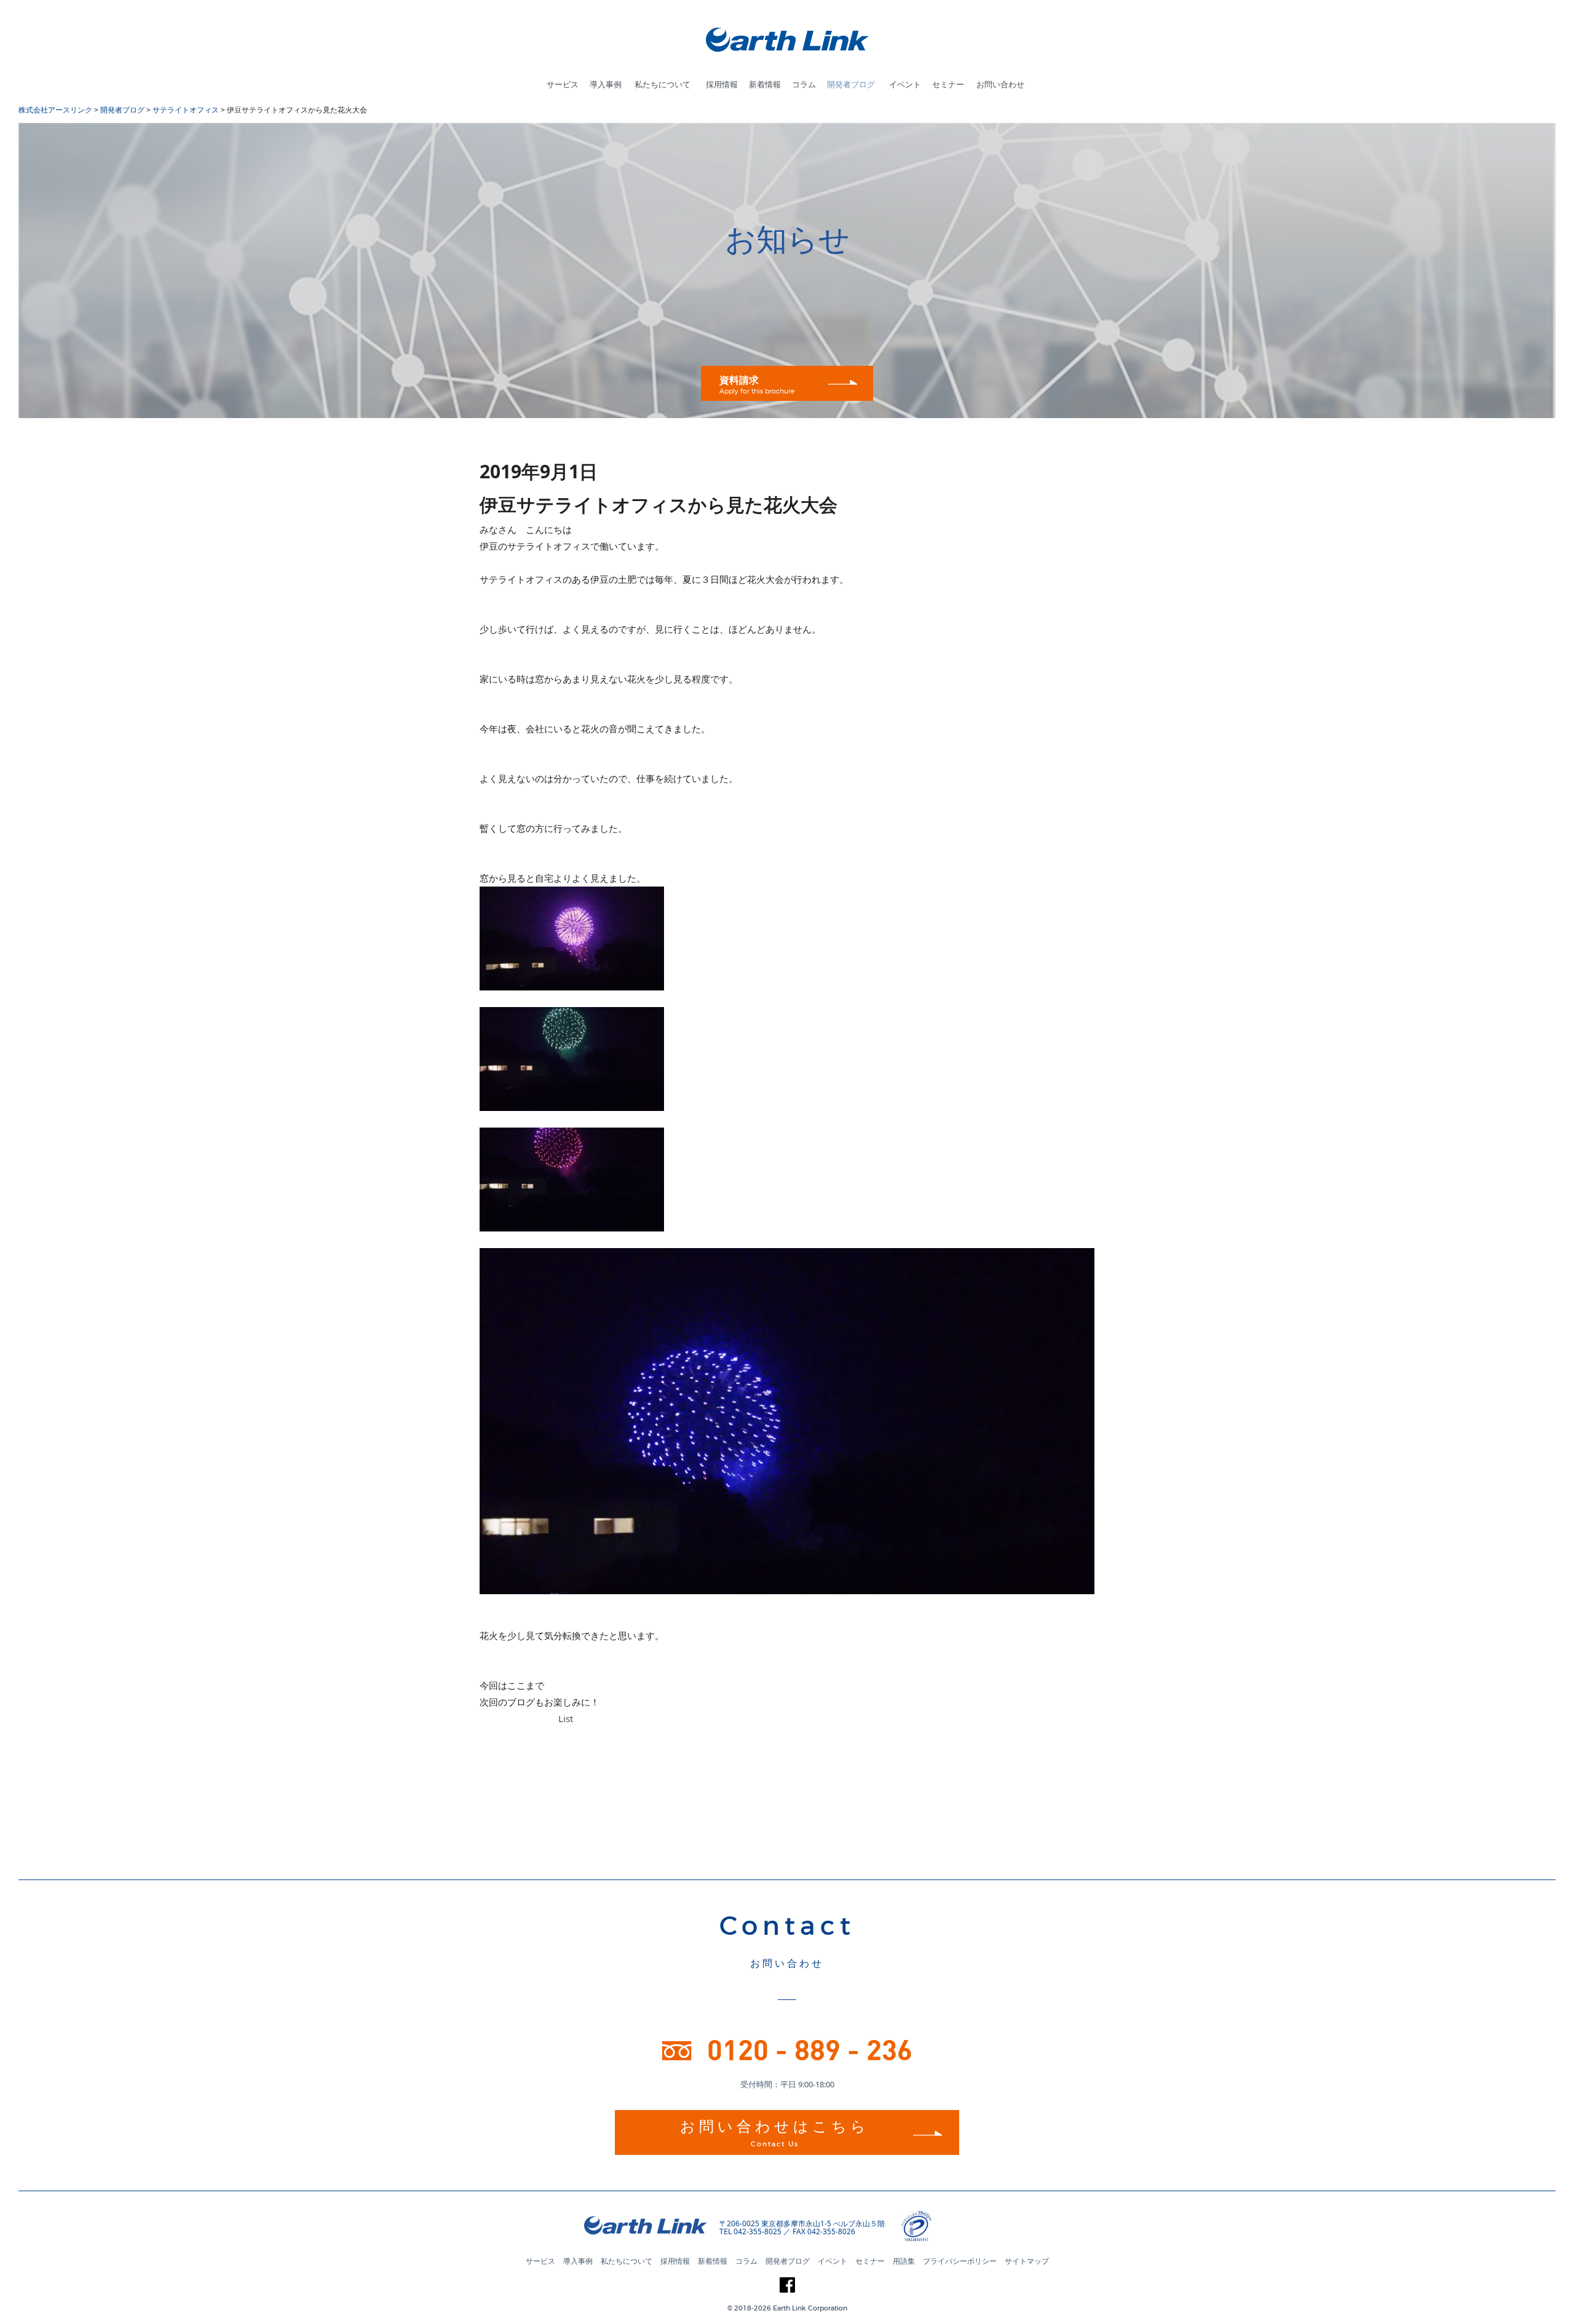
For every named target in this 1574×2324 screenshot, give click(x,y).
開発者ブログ (851, 84)
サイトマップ (1027, 2261)
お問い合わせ (1000, 84)
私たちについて (662, 84)
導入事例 (606, 84)
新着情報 (765, 84)
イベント (905, 84)
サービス (563, 84)
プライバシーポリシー (960, 2261)
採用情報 (722, 84)
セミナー (948, 84)
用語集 (904, 2261)
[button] (965, 2227)
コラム (804, 84)
